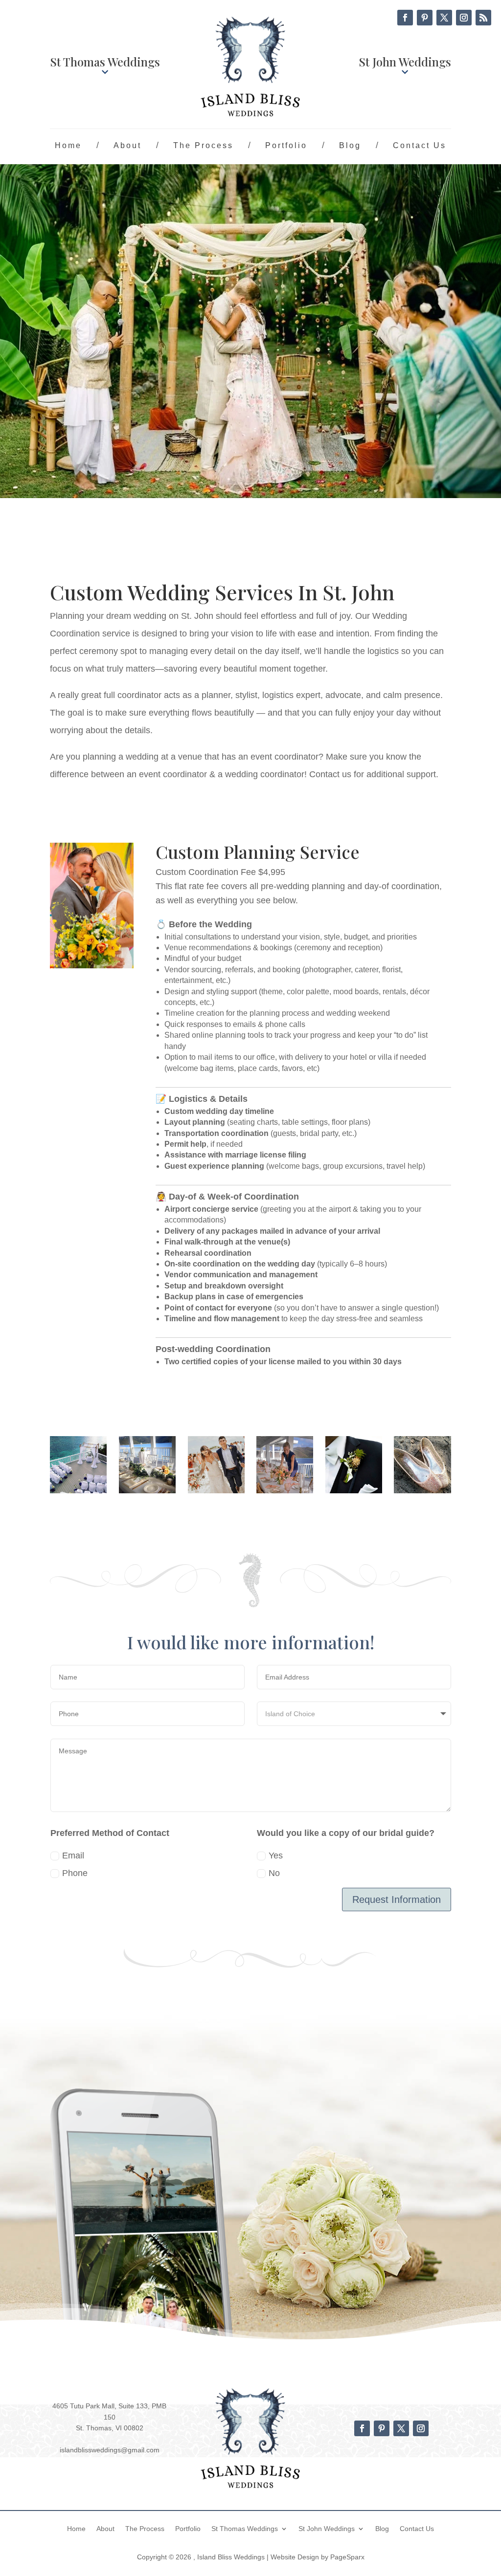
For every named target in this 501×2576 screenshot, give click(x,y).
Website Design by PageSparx (318, 2557)
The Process (203, 145)
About (127, 145)
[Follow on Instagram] (464, 18)
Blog (350, 145)
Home (68, 145)
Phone (75, 1873)
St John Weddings (405, 62)
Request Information (397, 1899)
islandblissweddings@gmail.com (110, 2450)
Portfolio (286, 145)
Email (73, 1856)
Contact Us (420, 145)
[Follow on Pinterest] (425, 18)
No (274, 1873)
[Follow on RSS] (483, 18)
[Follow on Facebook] (405, 18)
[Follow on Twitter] (444, 18)
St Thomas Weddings (105, 62)
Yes (276, 1856)
